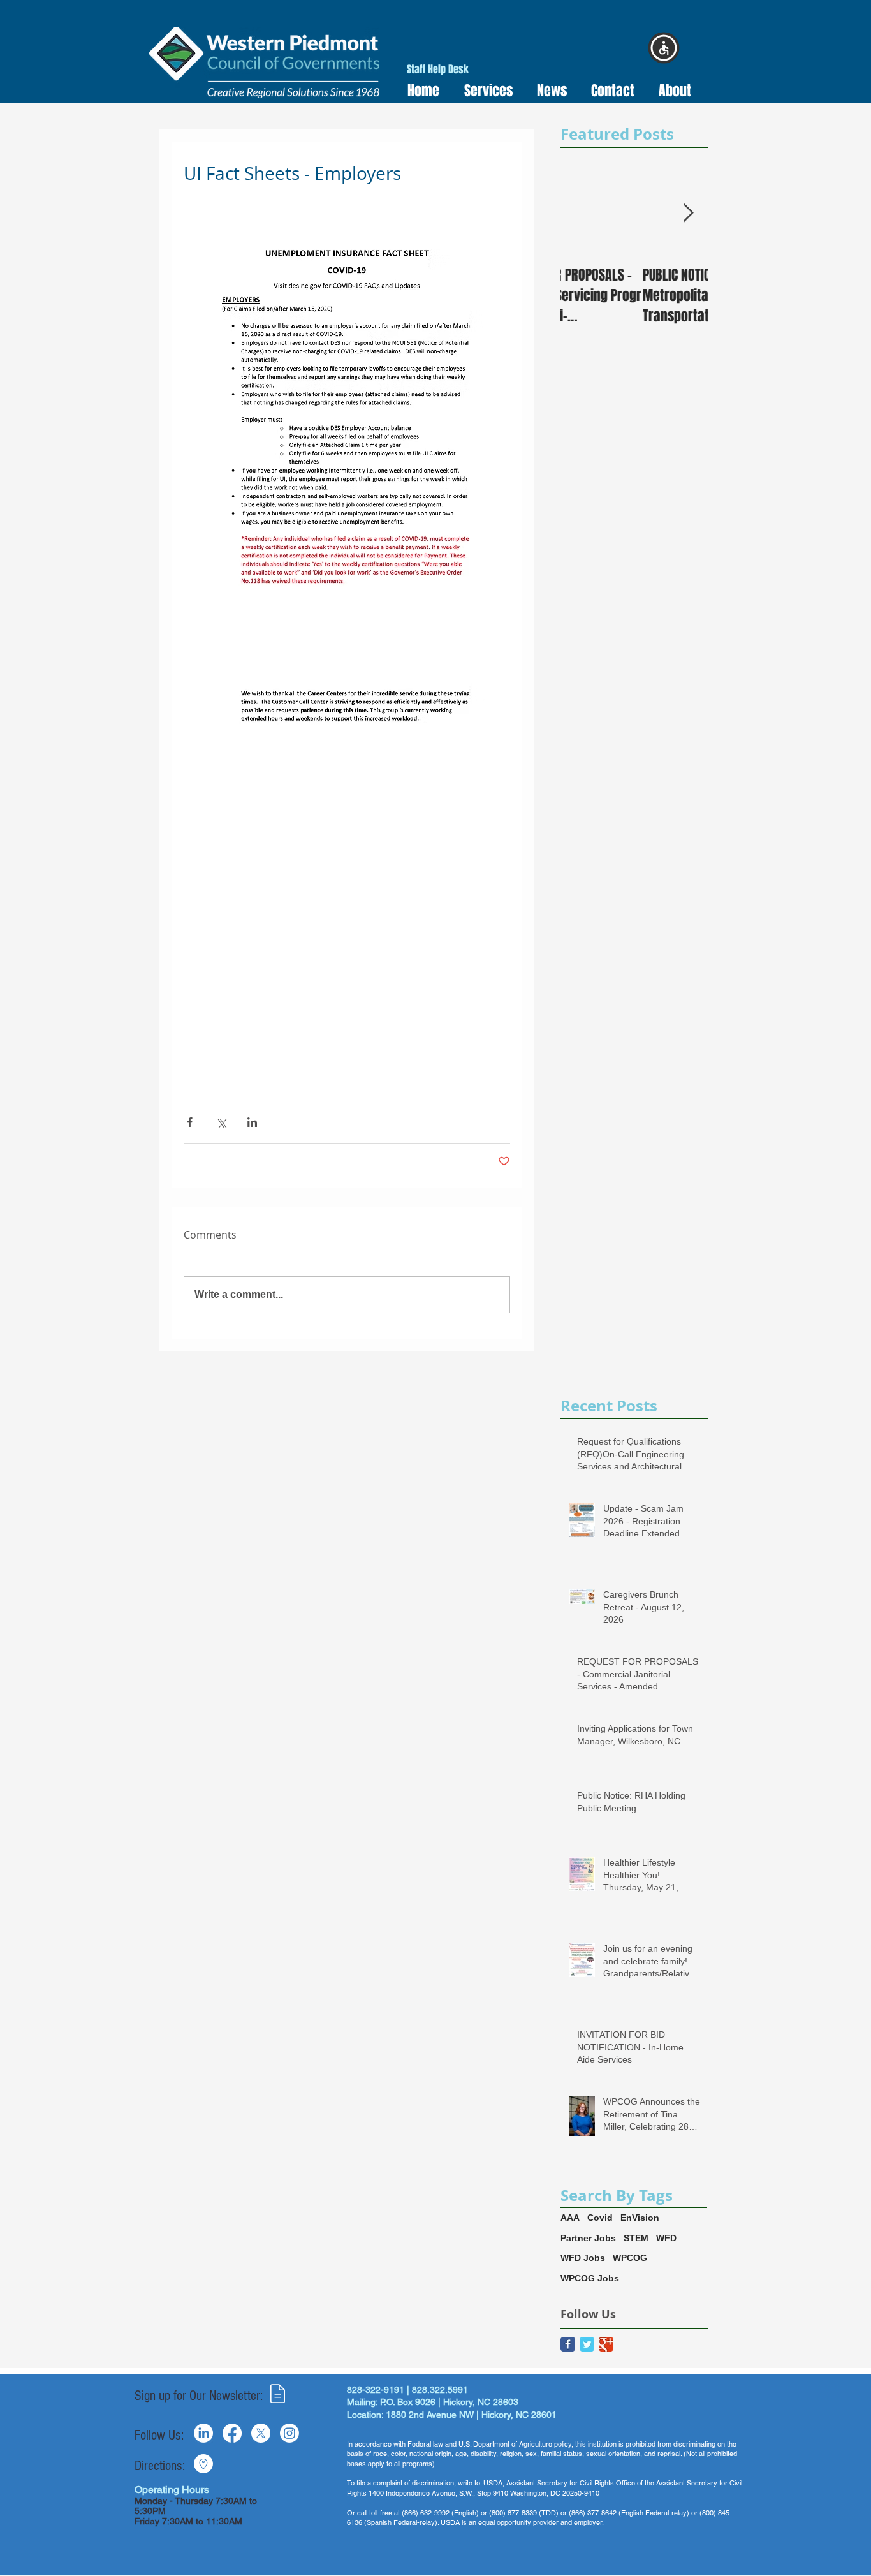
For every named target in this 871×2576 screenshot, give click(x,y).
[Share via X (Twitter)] (221, 1122)
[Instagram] (289, 2433)
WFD (666, 2238)
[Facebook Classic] (568, 2344)
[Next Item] (688, 213)
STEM (636, 2238)
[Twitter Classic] (587, 2344)
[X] (261, 2433)
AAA (570, 2218)
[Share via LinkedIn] (252, 1122)
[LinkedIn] (203, 2433)
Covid (600, 2218)
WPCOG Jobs (590, 2278)
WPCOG (630, 2258)
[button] (484, 91)
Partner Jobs (588, 2238)
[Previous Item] (581, 213)
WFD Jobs (583, 2258)
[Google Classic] (606, 2344)
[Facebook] (232, 2433)
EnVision (640, 2218)
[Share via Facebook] (190, 1122)
